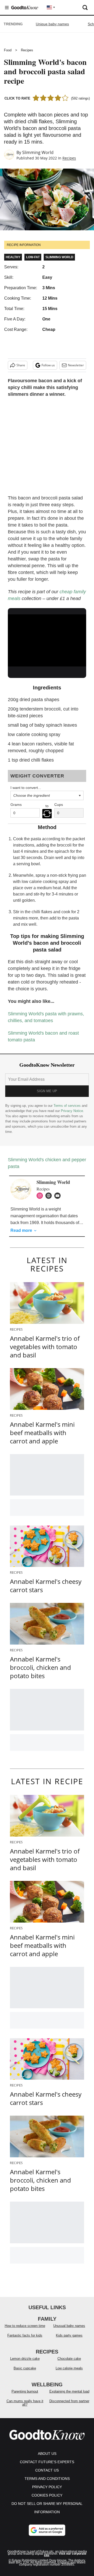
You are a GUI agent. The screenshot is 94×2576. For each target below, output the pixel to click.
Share (21, 365)
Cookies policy (47, 2495)
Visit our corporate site (65, 2555)
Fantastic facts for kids (25, 2335)
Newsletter (76, 365)
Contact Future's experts (47, 2462)
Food (8, 50)
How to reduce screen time (25, 2326)
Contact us (47, 2470)
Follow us (48, 365)
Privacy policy (47, 2487)
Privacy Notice (72, 1111)
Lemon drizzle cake (25, 2359)
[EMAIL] (59, 1196)
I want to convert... (26, 788)
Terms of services (68, 1106)
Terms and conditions (47, 2479)
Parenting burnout (25, 2391)
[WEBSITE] (50, 1196)
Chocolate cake (69, 2359)
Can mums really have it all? (25, 2403)
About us (47, 2454)
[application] (47, 636)
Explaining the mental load (69, 2391)
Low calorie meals (69, 2368)
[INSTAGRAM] (41, 1196)
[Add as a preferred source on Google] (47, 2530)
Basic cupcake (25, 2368)
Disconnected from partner (69, 2401)
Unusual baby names (69, 2326)
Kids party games (69, 2335)
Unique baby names (52, 24)
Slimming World (38, 152)
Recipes (27, 50)
